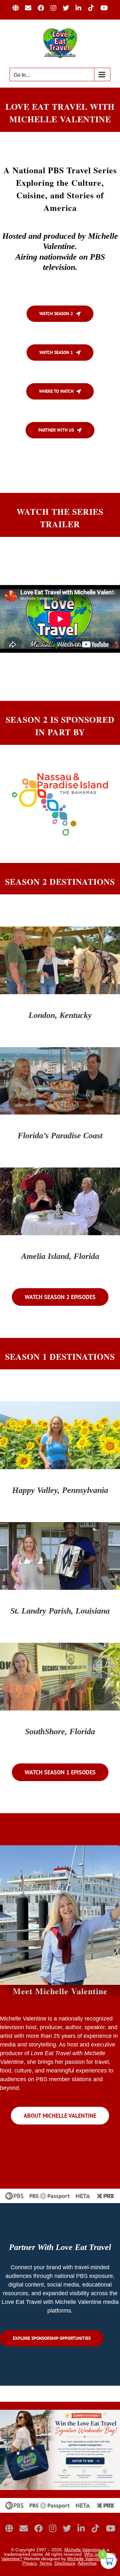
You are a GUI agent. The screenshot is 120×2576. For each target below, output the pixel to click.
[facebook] (38, 2528)
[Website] (9, 2528)
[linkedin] (81, 2528)
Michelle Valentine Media (92, 2559)
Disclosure (65, 2563)
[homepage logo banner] (60, 2501)
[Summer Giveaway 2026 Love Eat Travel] (60, 2413)
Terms (46, 2563)
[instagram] (53, 2528)
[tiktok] (95, 2528)
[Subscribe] (24, 2528)
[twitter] (67, 2528)
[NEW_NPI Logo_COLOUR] (60, 772)
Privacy (30, 2563)
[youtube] (111, 2528)
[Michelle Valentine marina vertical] (60, 1848)
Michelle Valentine (83, 2550)
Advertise (87, 2563)
